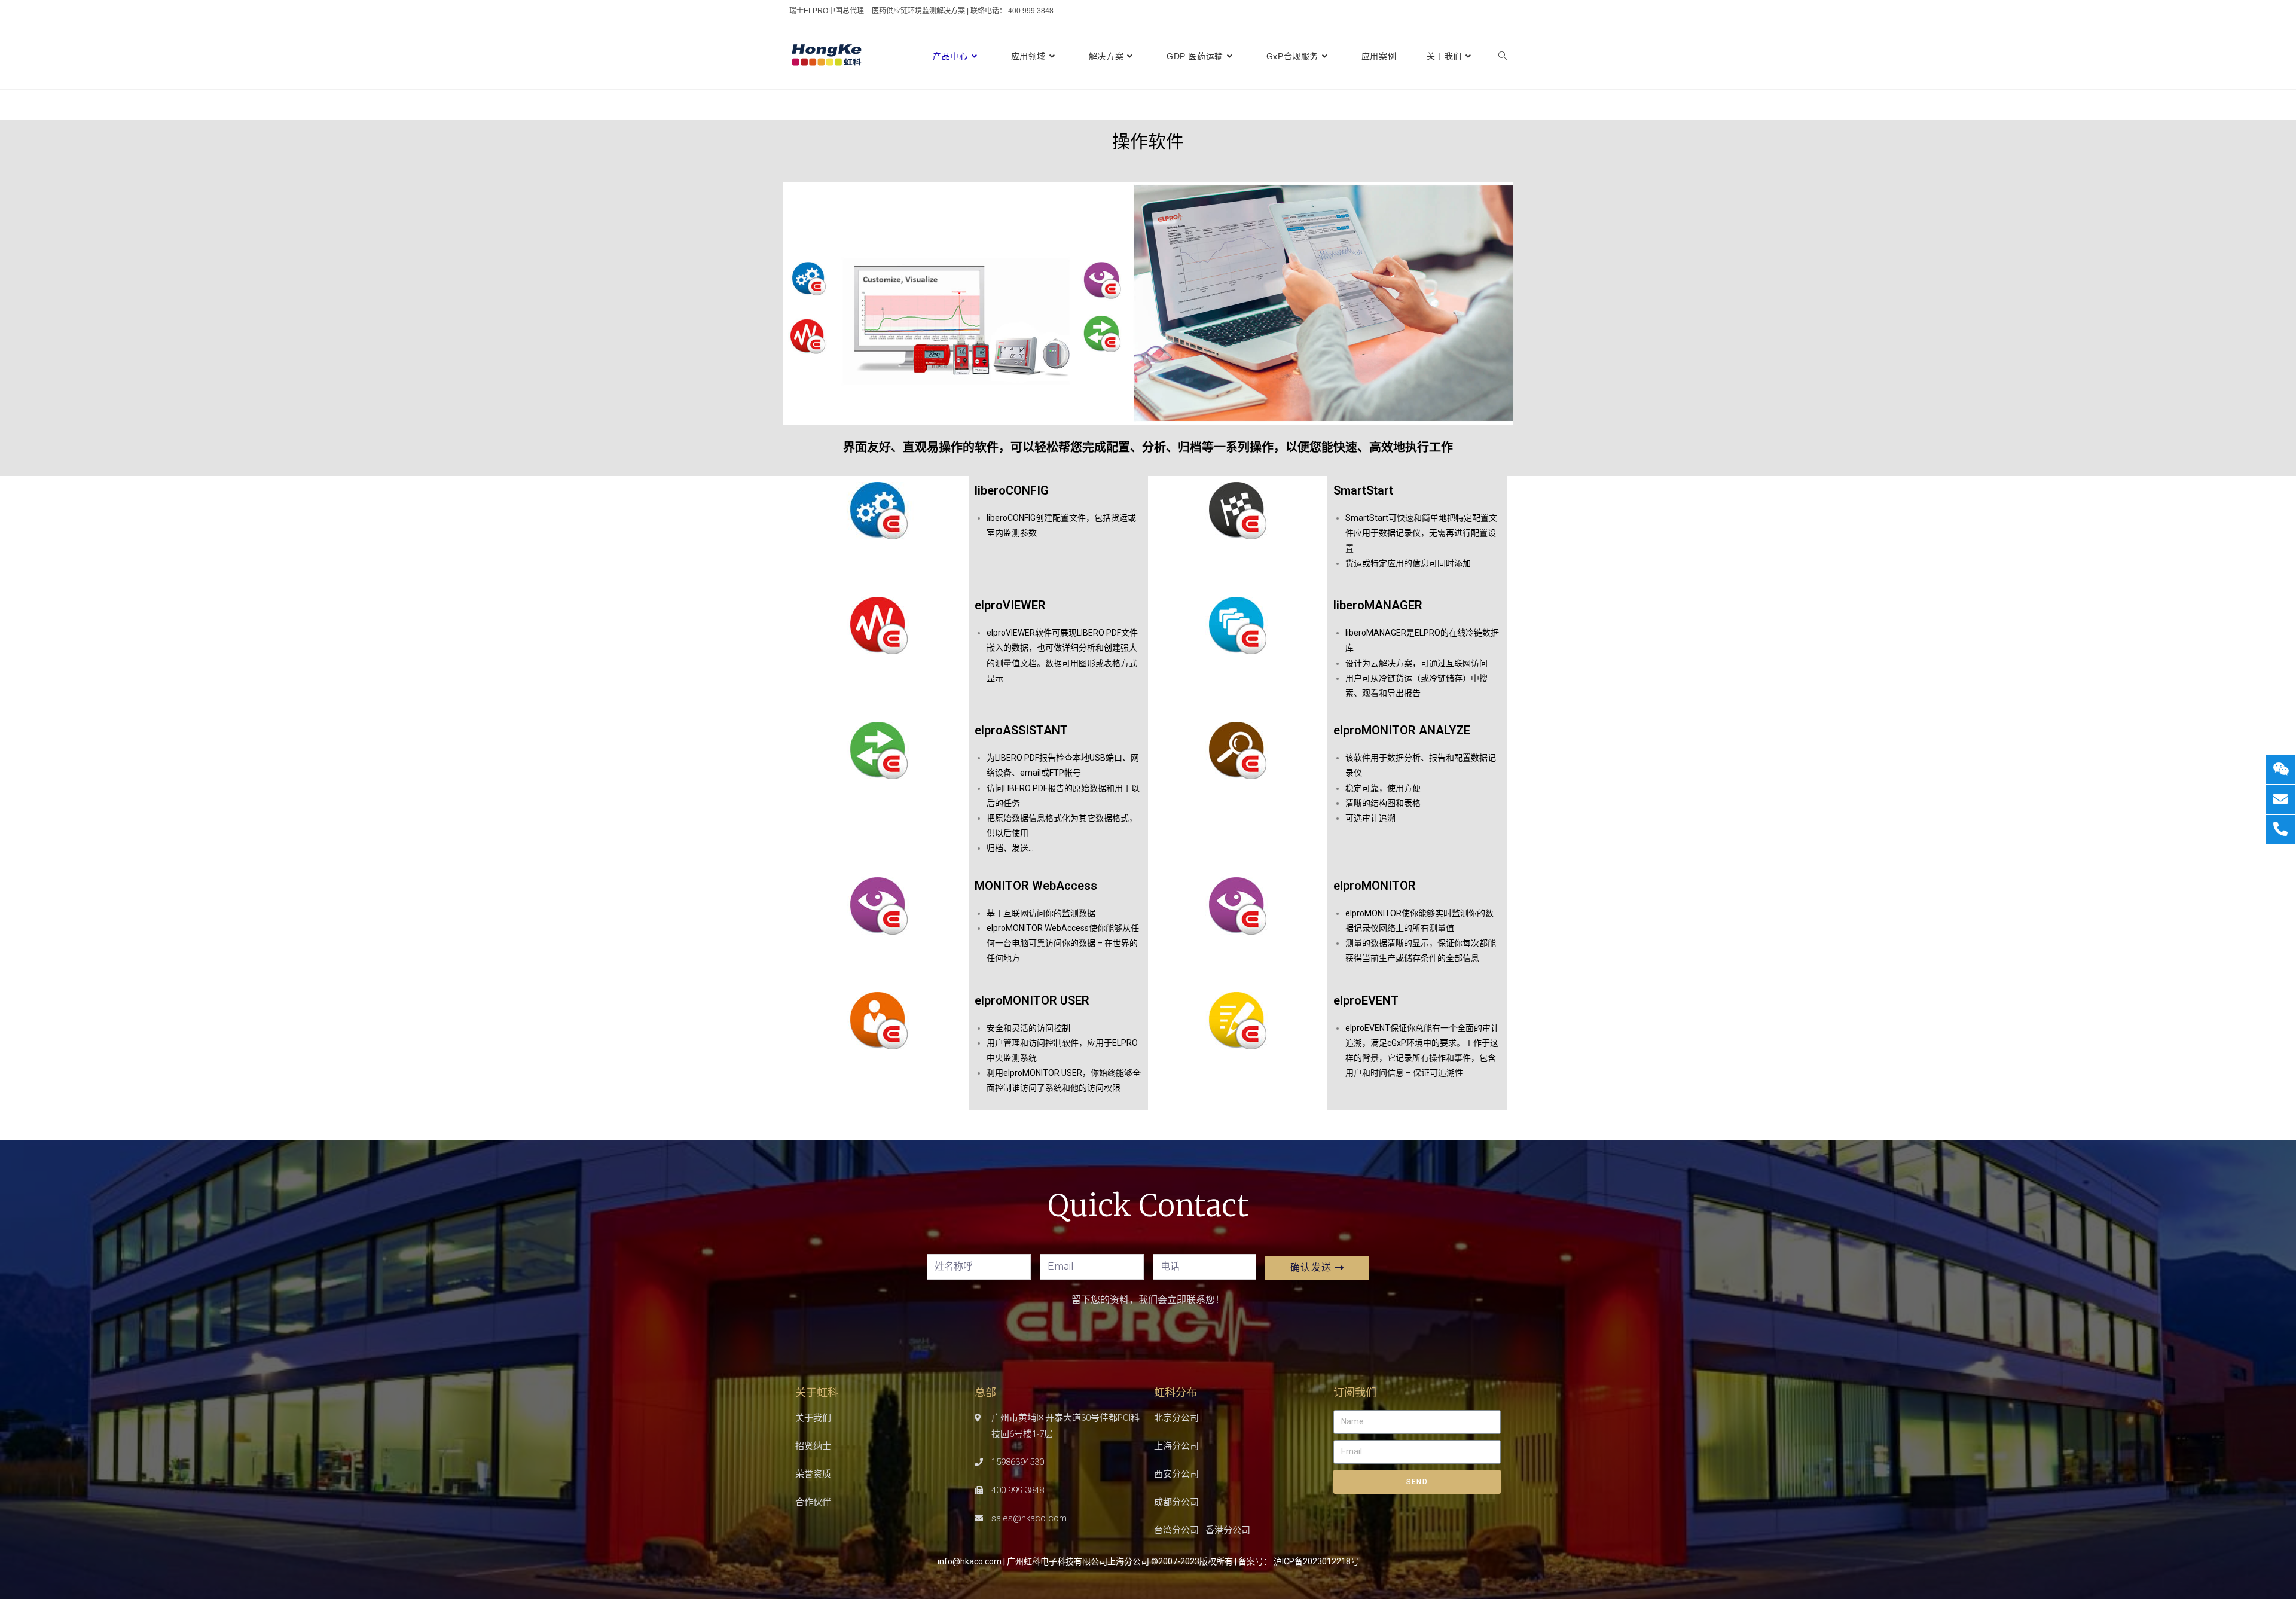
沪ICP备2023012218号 (1316, 1561)
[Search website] (1503, 56)
